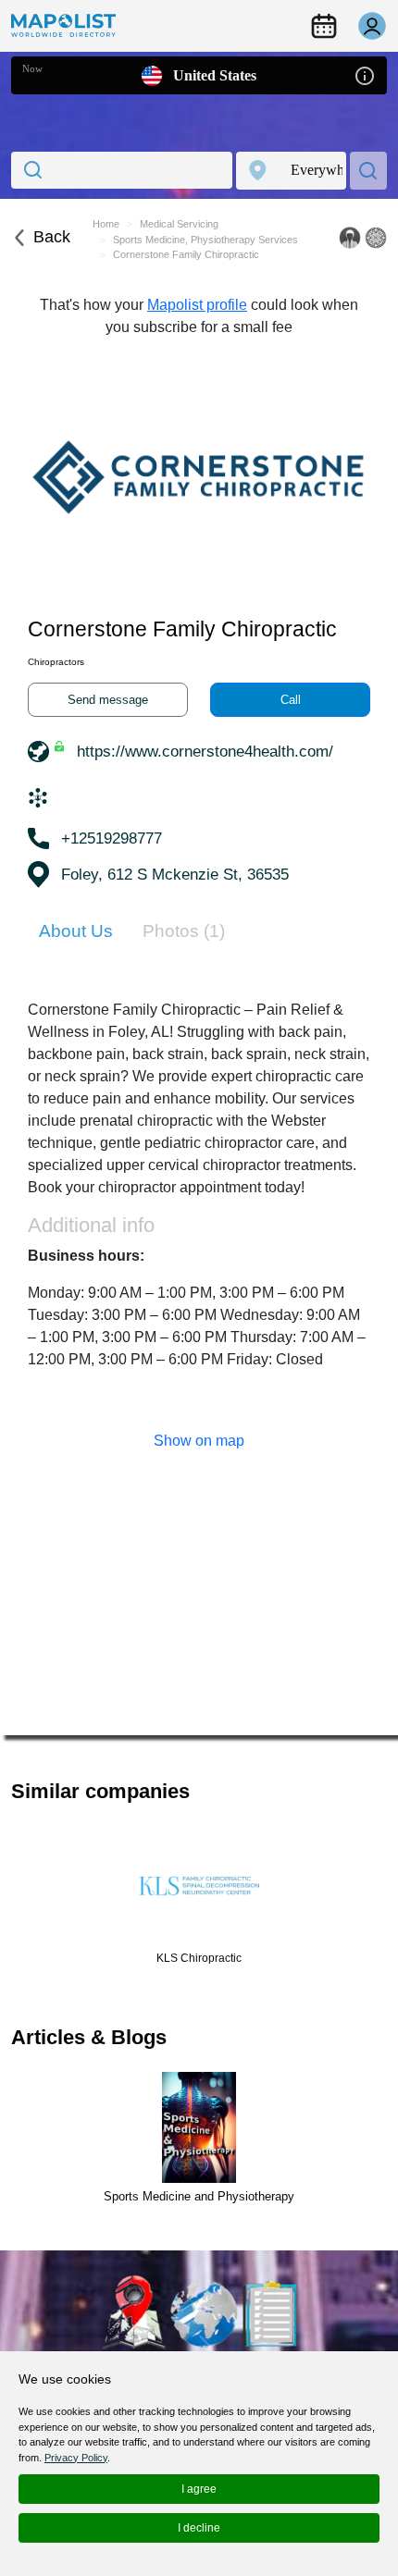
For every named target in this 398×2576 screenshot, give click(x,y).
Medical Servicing (179, 224)
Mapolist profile (197, 305)
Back (52, 237)
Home (106, 224)
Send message (108, 700)
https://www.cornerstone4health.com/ (205, 752)
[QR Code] (376, 238)
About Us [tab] (76, 931)
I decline (199, 2528)
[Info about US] (365, 74)
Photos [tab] (184, 931)
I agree (199, 2489)
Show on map (199, 1441)
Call (291, 700)
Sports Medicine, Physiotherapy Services (205, 240)
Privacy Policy (76, 2458)
